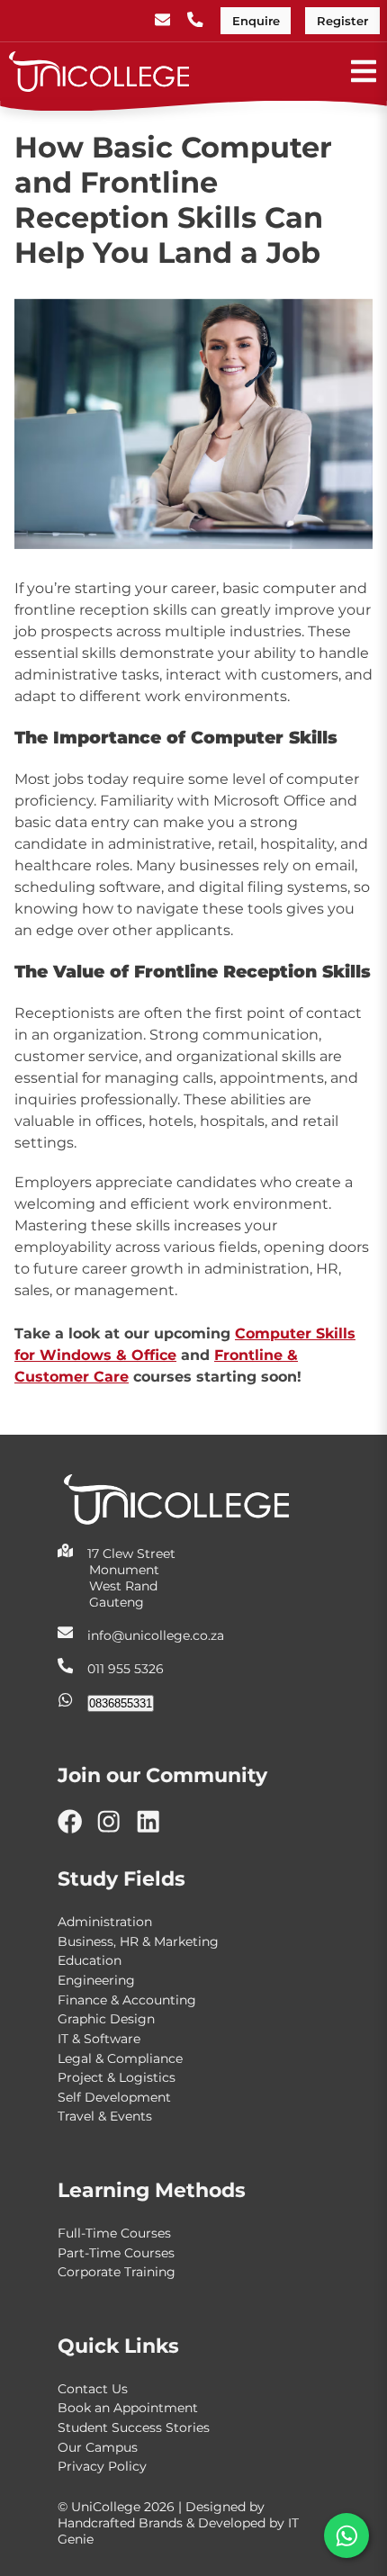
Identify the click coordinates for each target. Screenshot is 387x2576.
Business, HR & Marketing (138, 1941)
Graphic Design (106, 2019)
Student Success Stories (134, 2427)
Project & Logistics (117, 2077)
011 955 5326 (126, 1670)
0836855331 (121, 1703)
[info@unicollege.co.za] (164, 21)
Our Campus (98, 2447)
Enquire (256, 21)
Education (90, 1960)
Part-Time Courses (116, 2253)
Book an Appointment (128, 2408)
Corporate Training (117, 2272)
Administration (105, 1922)
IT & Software (99, 2039)
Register (342, 21)
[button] (346, 2535)
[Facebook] (77, 1829)
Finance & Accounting (127, 2000)
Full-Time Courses (114, 2233)
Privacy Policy (102, 2466)
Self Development (114, 2097)
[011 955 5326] (197, 21)
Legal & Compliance (120, 2058)
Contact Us (93, 2389)
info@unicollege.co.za (156, 1635)
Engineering (96, 1980)
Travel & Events (105, 2116)
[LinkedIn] (155, 1829)
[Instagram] (116, 1829)
